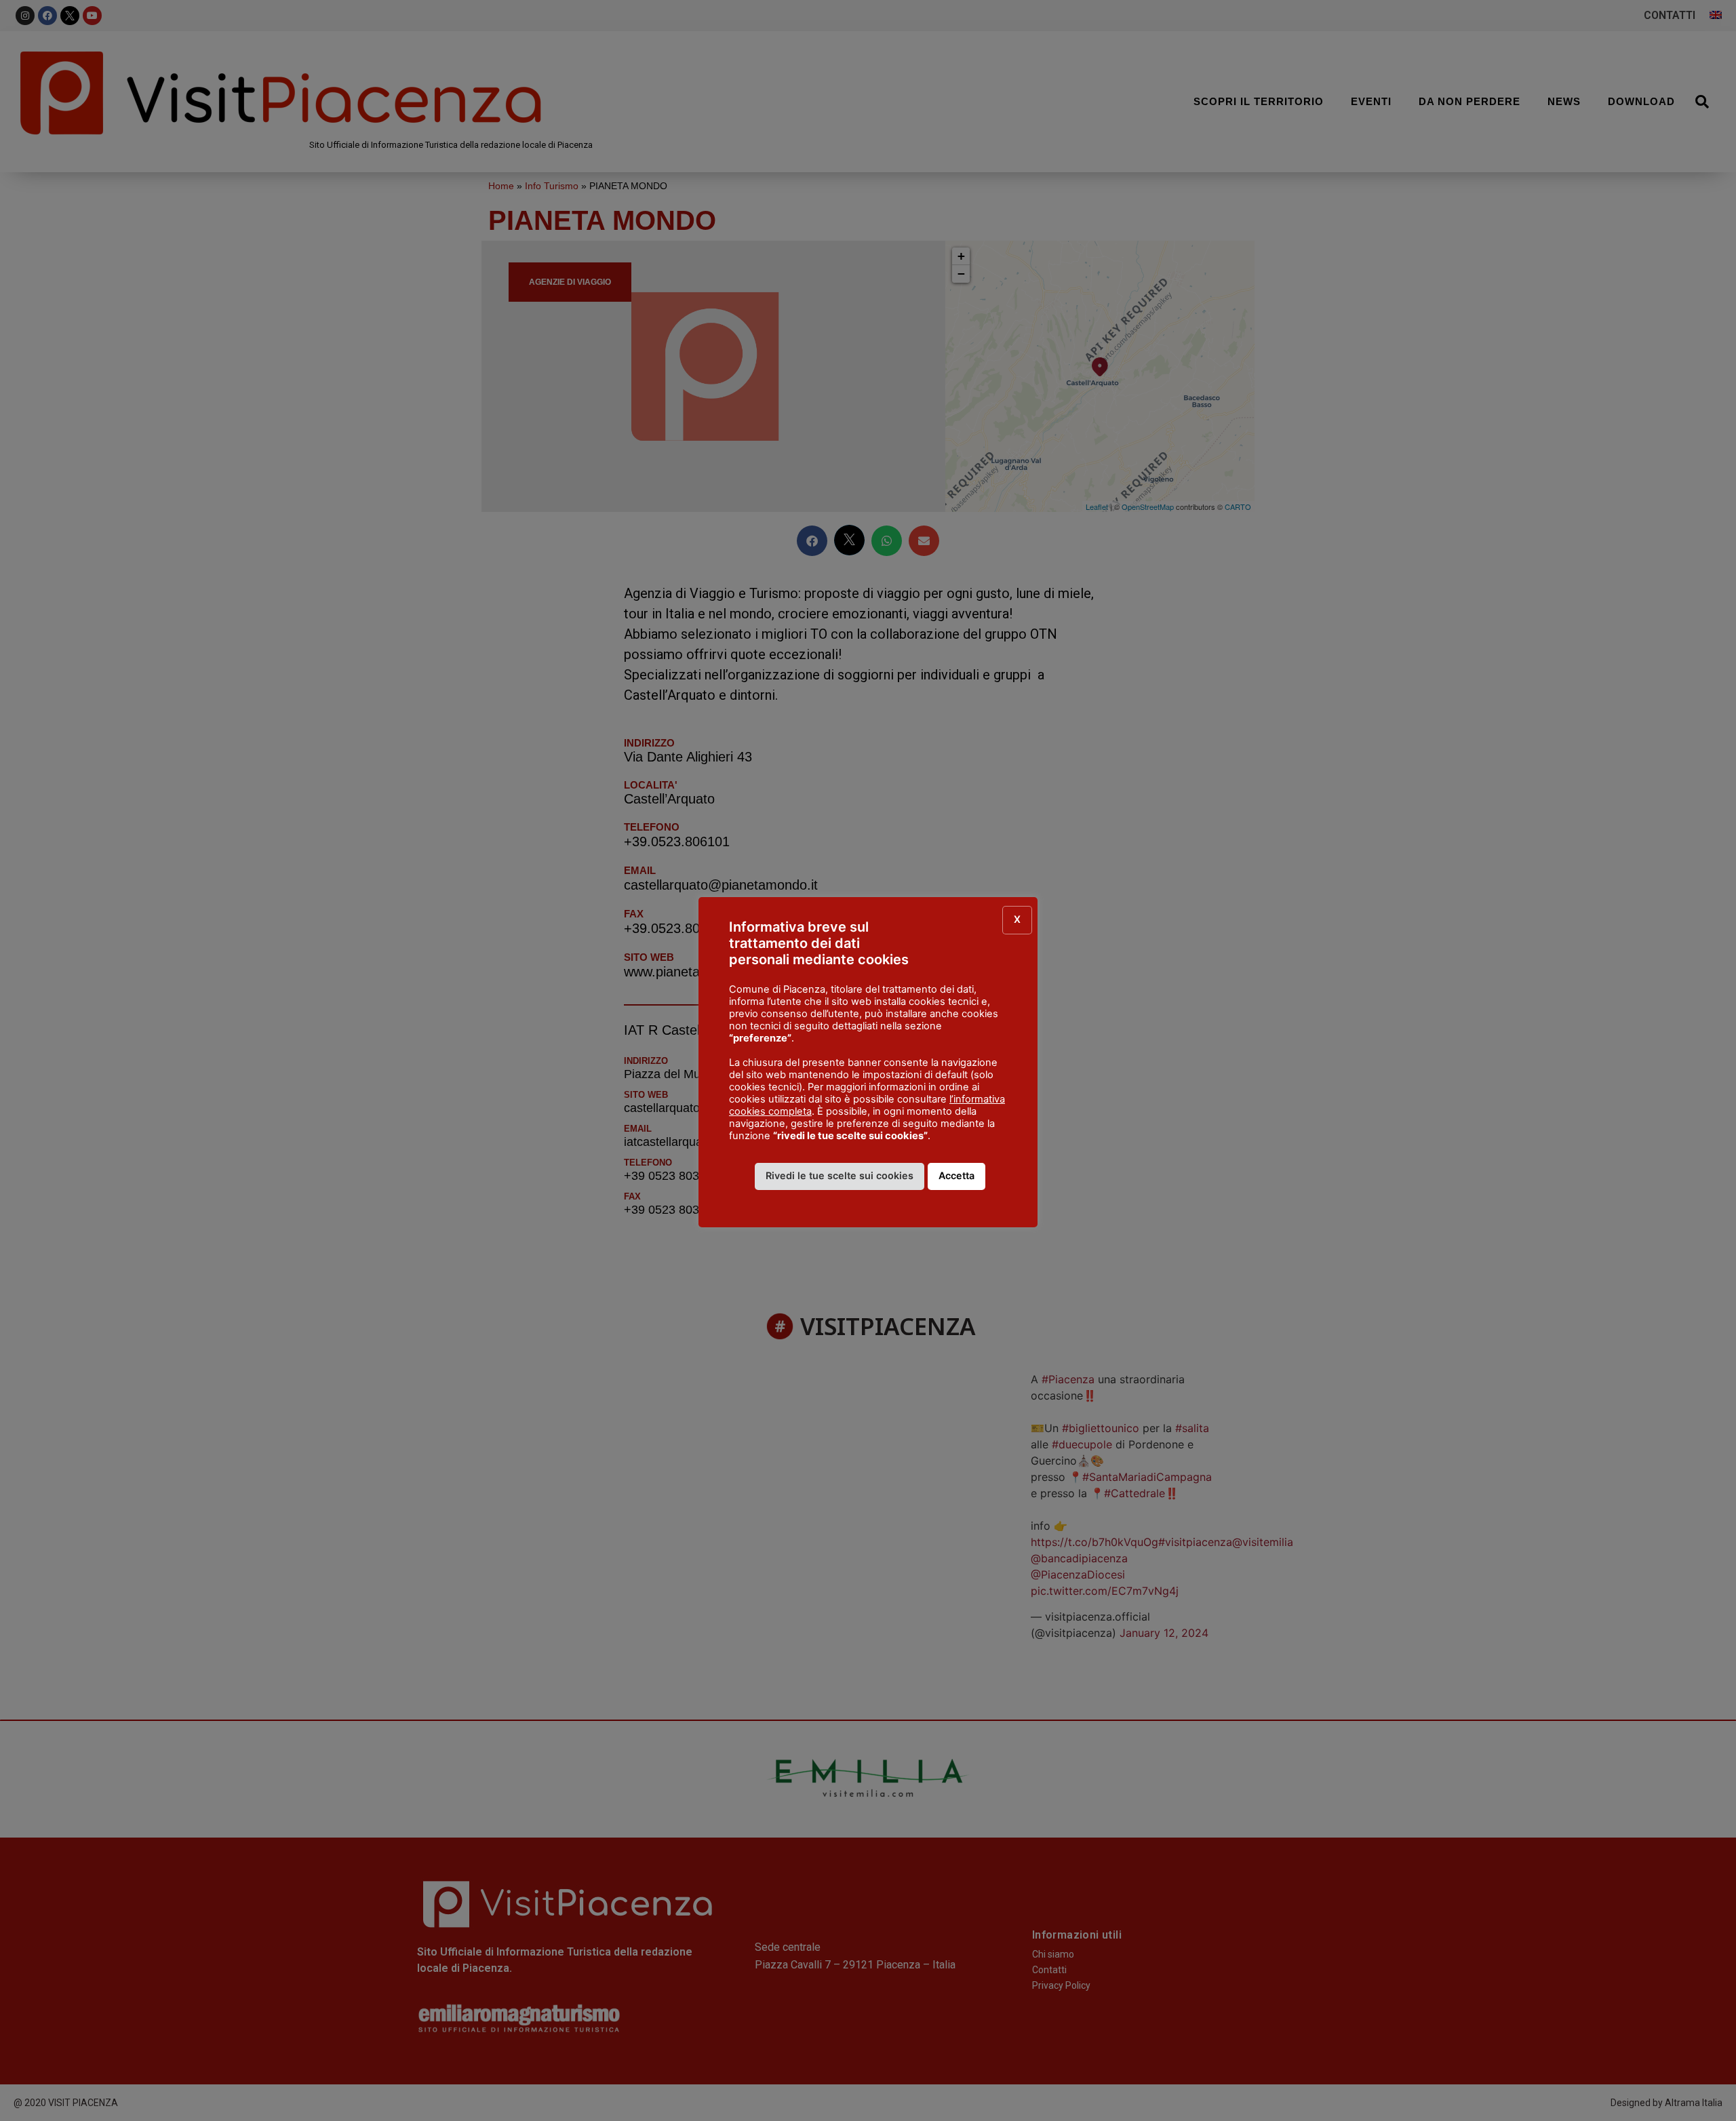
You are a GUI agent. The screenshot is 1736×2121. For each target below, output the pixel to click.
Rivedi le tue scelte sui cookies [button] (840, 1175)
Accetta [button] (956, 1175)
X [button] (1017, 919)
